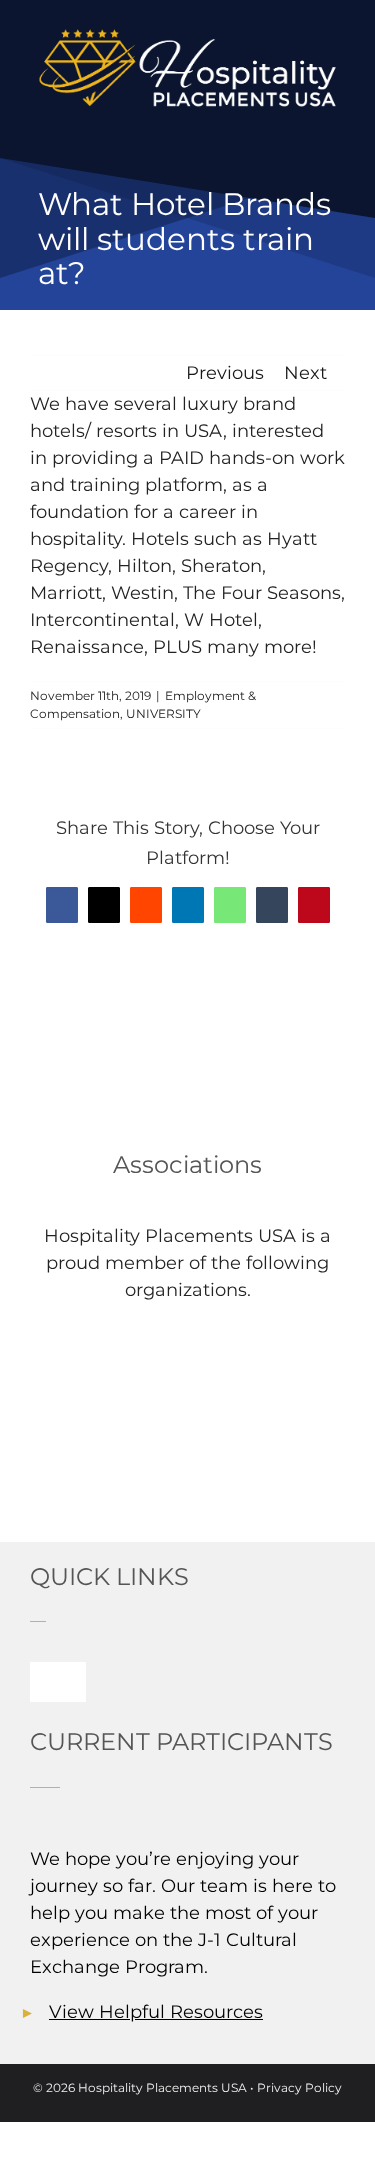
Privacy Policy (299, 2087)
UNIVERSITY (163, 713)
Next (305, 373)
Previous (225, 373)
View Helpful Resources (156, 2012)
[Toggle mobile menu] (337, 126)
